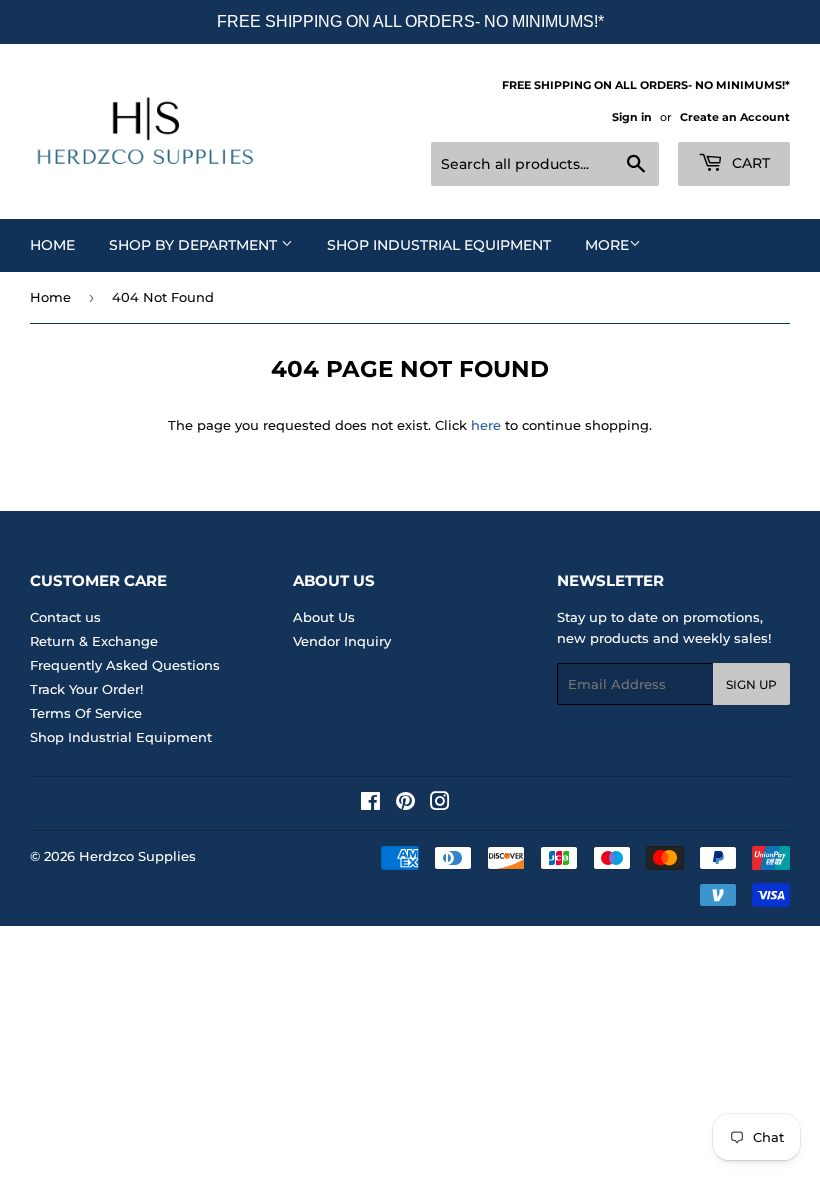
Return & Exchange (94, 641)
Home (52, 245)
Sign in (632, 117)
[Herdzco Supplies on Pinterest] (405, 804)
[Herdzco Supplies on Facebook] (370, 804)
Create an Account (735, 117)
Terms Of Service (86, 713)
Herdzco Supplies (137, 856)
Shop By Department (195, 245)
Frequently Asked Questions (125, 665)
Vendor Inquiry (342, 641)
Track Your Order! (86, 689)
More (607, 245)
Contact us (65, 617)
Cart (749, 163)
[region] (410, 22)
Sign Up (751, 684)
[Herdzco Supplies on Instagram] (440, 804)
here (486, 425)
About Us (324, 617)
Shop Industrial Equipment (439, 245)
